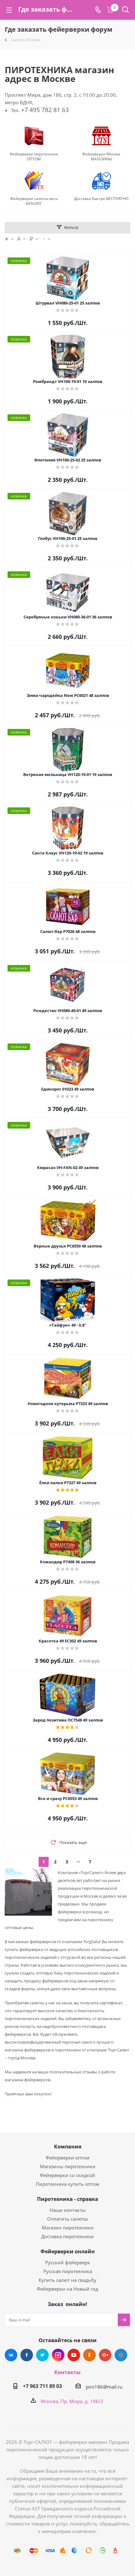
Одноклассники (89, 2355)
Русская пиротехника (68, 2271)
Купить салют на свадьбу (67, 2280)
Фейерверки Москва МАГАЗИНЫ (101, 157)
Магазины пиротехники (68, 2166)
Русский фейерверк (68, 2262)
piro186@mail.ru (104, 2387)
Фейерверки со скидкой (67, 2175)
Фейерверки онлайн (68, 2251)
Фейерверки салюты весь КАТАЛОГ (34, 201)
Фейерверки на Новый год (67, 2289)
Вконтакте (11, 2355)
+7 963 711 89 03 (42, 2386)
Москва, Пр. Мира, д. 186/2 (72, 2401)
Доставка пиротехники (67, 2236)
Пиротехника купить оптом (67, 2184)
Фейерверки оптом (67, 2158)
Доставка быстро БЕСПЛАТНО (101, 199)
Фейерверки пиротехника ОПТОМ (34, 157)
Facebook (27, 2355)
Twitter (42, 2355)
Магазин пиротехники (68, 2228)
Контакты (67, 2372)
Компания (68, 2147)
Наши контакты (68, 2210)
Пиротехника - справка (68, 2199)
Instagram (58, 2355)
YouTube (74, 2355)
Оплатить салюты (67, 2219)
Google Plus (105, 2355)
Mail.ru (121, 2355)
